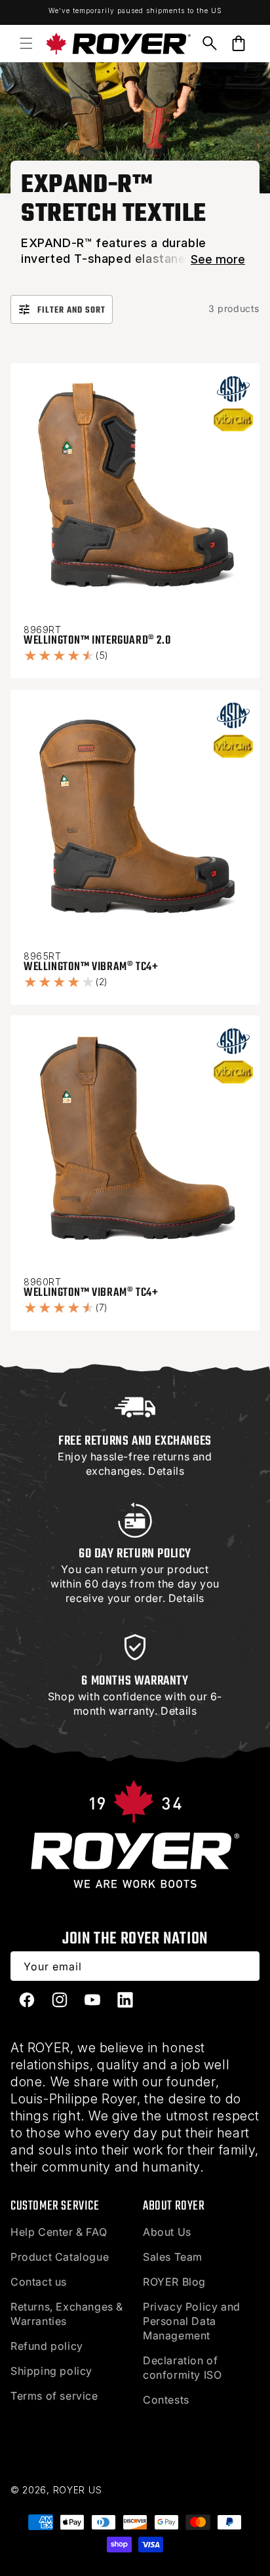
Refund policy (47, 2346)
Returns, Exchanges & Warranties (67, 2314)
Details (166, 1471)
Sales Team (173, 2257)
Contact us (39, 2282)
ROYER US (78, 2490)
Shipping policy (51, 2371)
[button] (26, 43)
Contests (166, 2400)
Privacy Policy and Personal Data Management (192, 2321)
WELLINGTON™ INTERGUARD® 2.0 (97, 641)
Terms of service (54, 2396)
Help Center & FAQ (59, 2232)
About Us (167, 2232)
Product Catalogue (60, 2257)
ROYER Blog (174, 2282)
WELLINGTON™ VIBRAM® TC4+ (91, 967)
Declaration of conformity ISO (182, 2368)
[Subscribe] (245, 1966)
